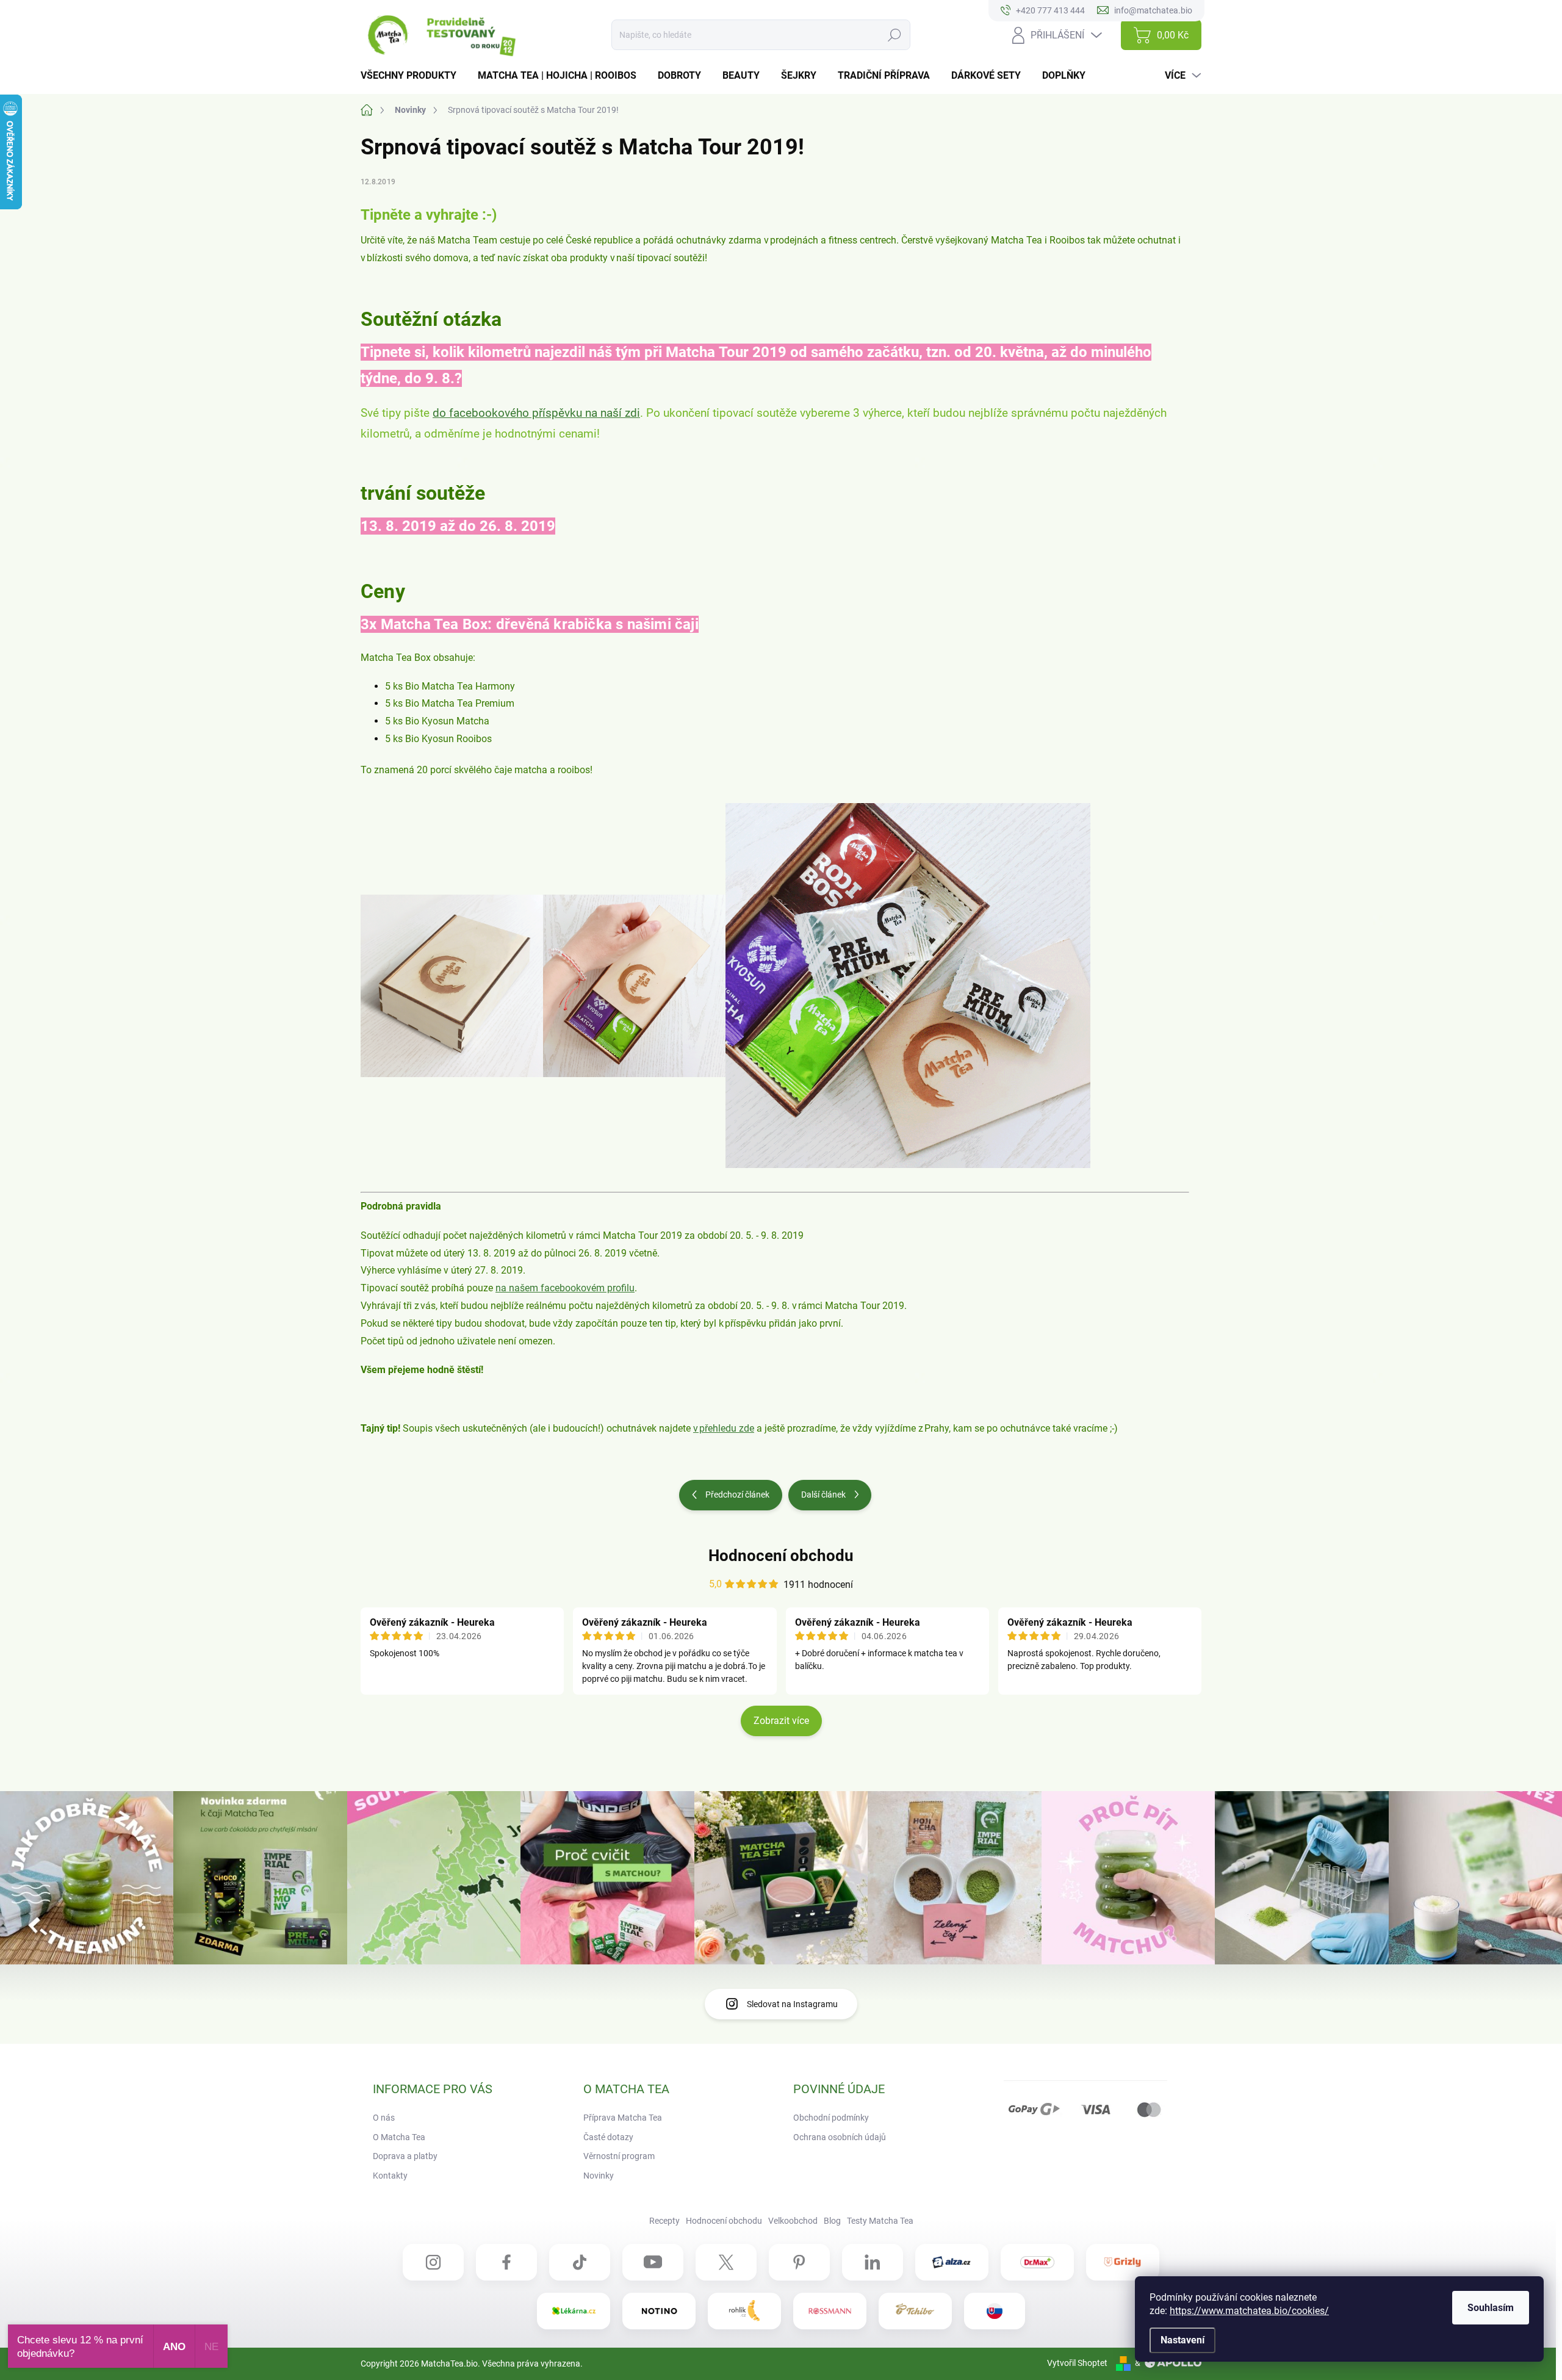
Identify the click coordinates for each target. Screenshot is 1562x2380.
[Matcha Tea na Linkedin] (873, 2262)
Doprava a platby (405, 2156)
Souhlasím (1491, 2308)
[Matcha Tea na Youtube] (653, 2262)
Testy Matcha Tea (880, 2221)
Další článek (823, 1495)
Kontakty (390, 2176)
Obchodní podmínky (831, 2118)
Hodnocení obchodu (781, 1556)
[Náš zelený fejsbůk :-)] (506, 2262)
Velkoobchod (793, 2221)
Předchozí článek (737, 1495)
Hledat (895, 35)
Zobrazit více (781, 1721)
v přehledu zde (724, 1428)
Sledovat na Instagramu (792, 2004)
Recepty (664, 2221)
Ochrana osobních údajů (840, 2137)
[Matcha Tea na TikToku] (580, 2262)
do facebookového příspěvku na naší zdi (536, 413)
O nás (384, 2118)
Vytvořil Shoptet (1077, 2363)
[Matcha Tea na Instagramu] (433, 2262)
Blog (832, 2221)
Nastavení (1182, 2340)
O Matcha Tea (399, 2137)
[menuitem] (413, 76)
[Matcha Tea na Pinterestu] (799, 2262)
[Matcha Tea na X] (726, 2262)
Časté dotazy (608, 2137)
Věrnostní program (619, 2156)
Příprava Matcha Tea (623, 2118)
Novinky (599, 2176)
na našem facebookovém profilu (565, 1288)
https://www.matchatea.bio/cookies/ (1249, 2311)
